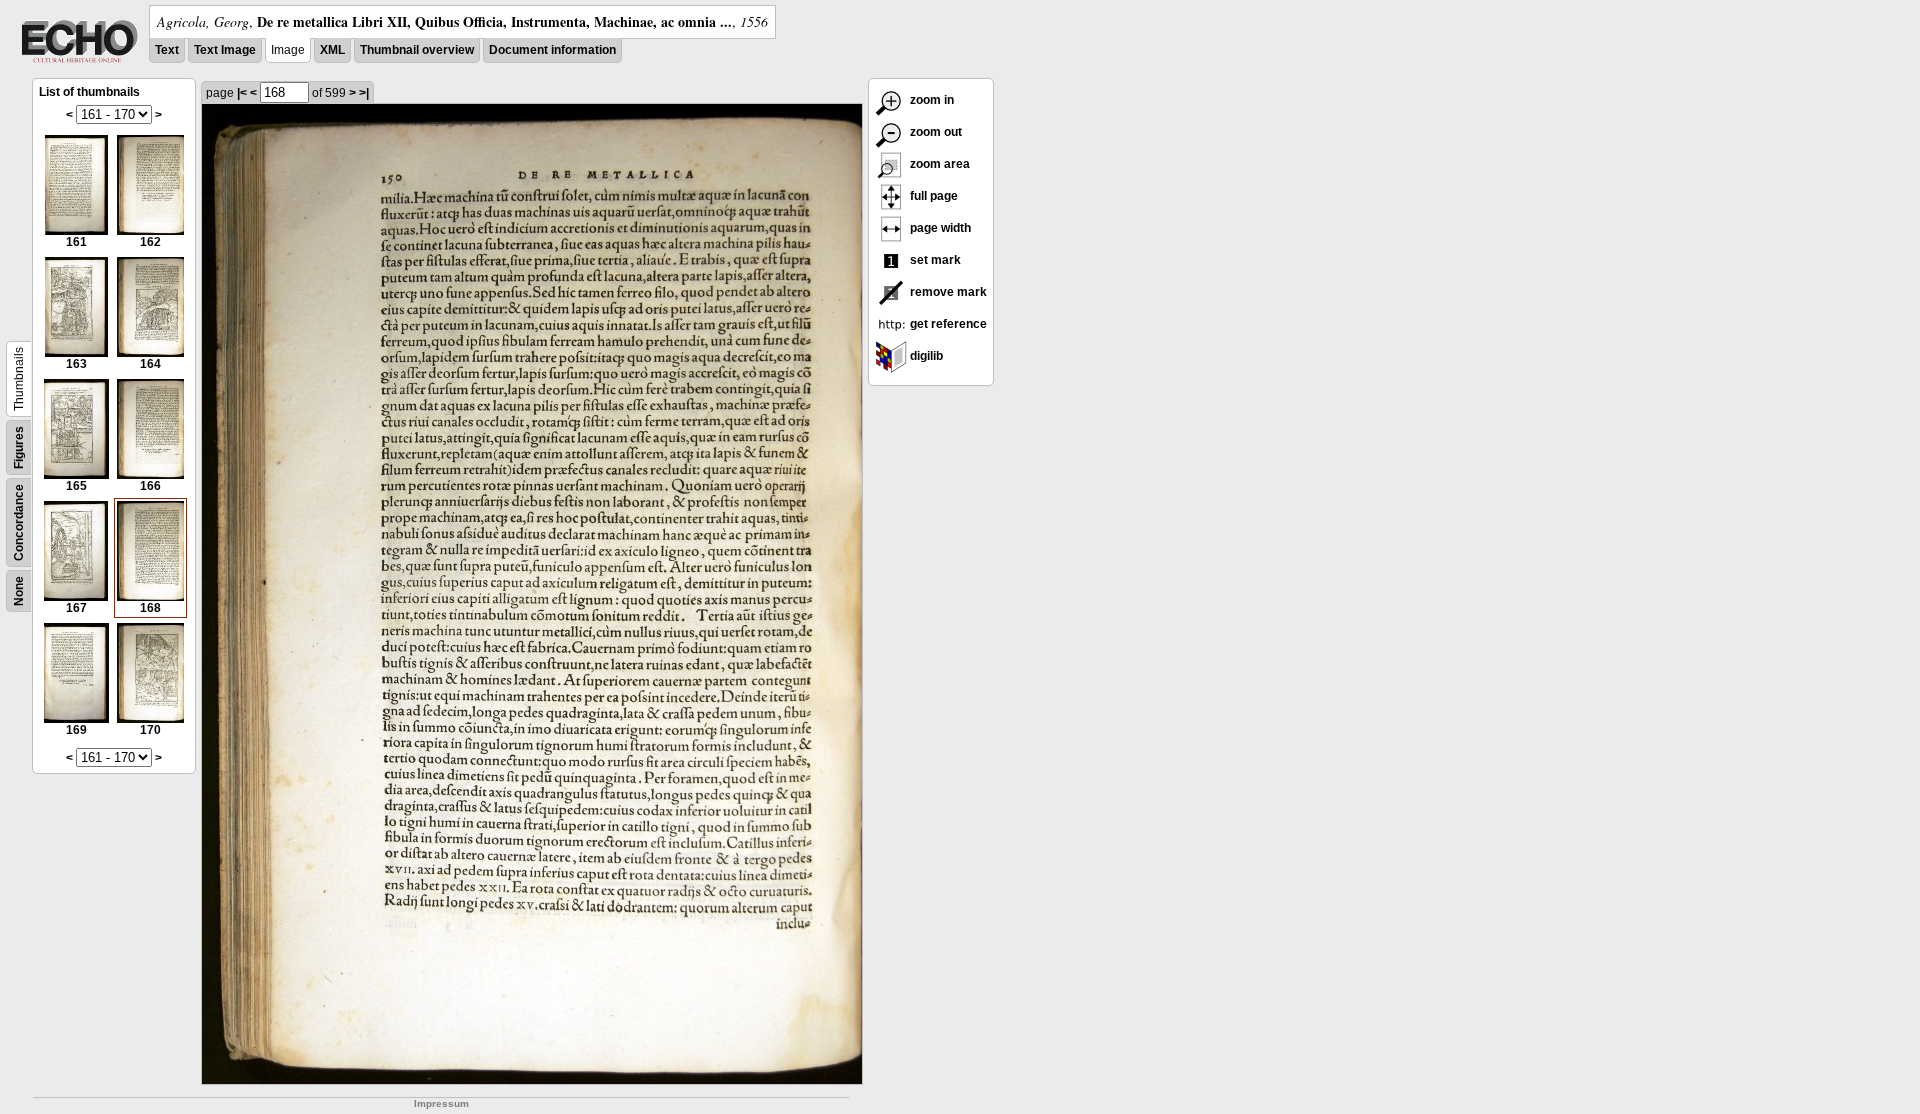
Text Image (225, 50)
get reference (947, 324)
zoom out (934, 132)
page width (939, 228)
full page (932, 196)
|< (242, 93)
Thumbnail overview (417, 50)
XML (332, 50)
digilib (925, 356)
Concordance (19, 522)
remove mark (947, 292)
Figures (19, 447)
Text (167, 50)
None (19, 591)
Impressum (441, 1103)
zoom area (938, 164)
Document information (552, 50)
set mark (934, 260)
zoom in (930, 100)
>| (364, 93)
